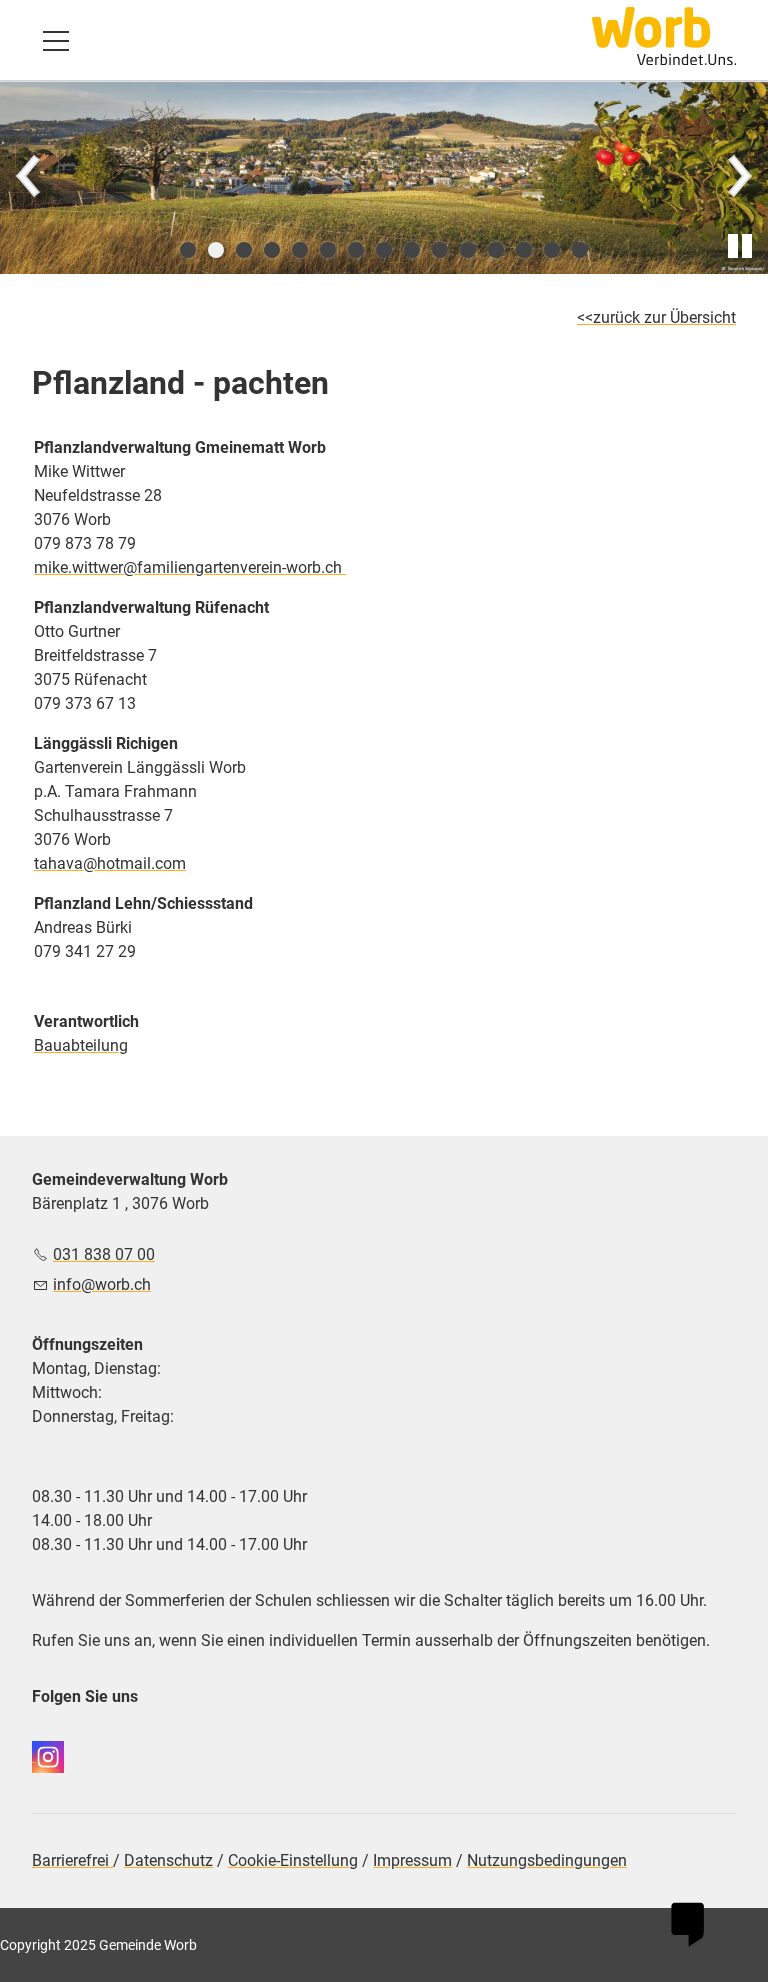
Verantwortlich (86, 1021)
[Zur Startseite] (664, 36)
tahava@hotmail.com (110, 863)
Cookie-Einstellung (293, 1860)
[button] (56, 41)
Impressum (412, 1860)
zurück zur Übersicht (664, 317)
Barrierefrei (72, 1860)
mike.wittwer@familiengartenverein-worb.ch (190, 567)
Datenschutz (168, 1860)
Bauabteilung (81, 1045)
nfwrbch (104, 1284)
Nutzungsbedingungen (547, 1860)
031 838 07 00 (104, 1254)
